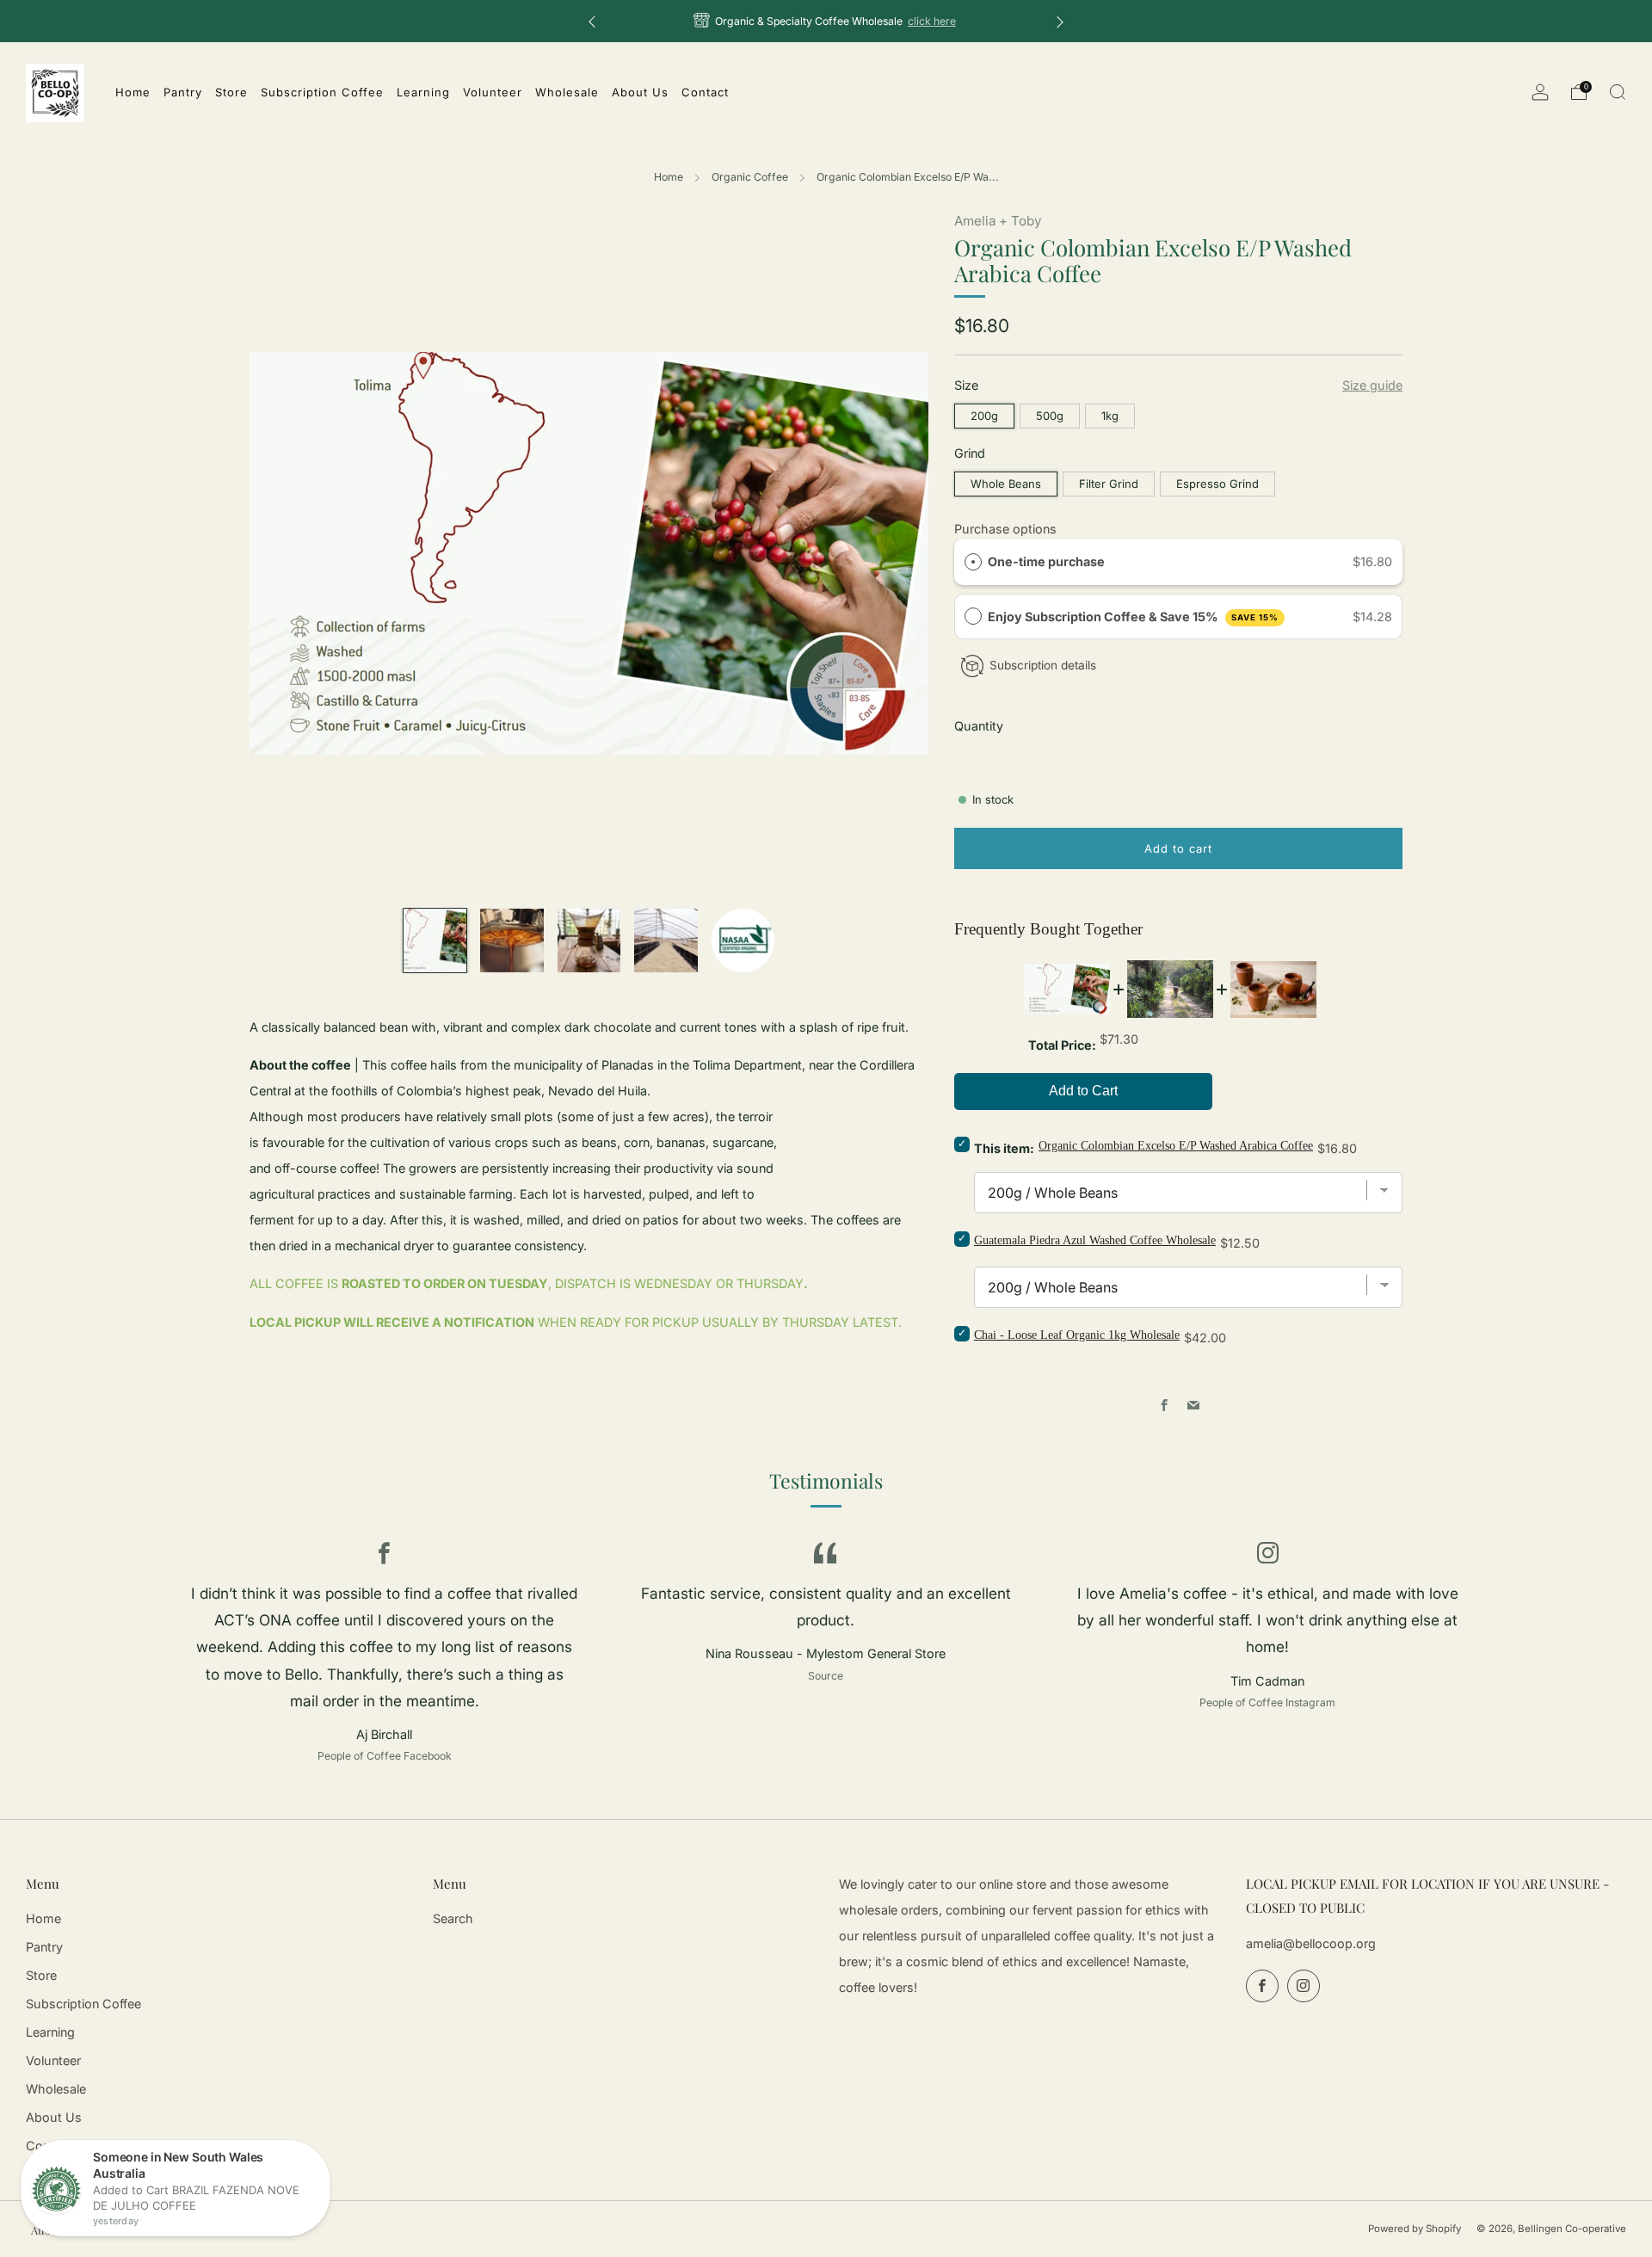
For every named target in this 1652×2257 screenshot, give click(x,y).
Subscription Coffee (83, 2004)
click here (932, 21)
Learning (50, 2032)
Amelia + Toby (998, 221)
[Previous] (592, 21)
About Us (54, 2117)
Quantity (979, 726)
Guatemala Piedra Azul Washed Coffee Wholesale (1095, 1240)
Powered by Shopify (1415, 2229)
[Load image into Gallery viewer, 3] (589, 940)
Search (453, 1918)
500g (1050, 416)
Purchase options (1005, 529)
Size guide (1372, 385)
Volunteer (53, 2060)
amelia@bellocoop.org (1311, 1943)
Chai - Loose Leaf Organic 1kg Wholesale (1077, 1335)
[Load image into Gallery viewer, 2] (512, 940)
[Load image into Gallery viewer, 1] (435, 940)
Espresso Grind (1217, 484)
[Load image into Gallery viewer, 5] (743, 940)
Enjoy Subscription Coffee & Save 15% (1133, 617)
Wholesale (56, 2089)
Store (41, 1975)
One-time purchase (1046, 561)
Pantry (44, 1947)
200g (984, 416)
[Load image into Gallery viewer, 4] (666, 940)
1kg (1110, 416)
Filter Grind (1109, 484)
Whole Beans (1006, 484)
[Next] (1060, 21)
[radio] (973, 561)
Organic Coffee (750, 177)
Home (669, 177)
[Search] (1618, 92)
